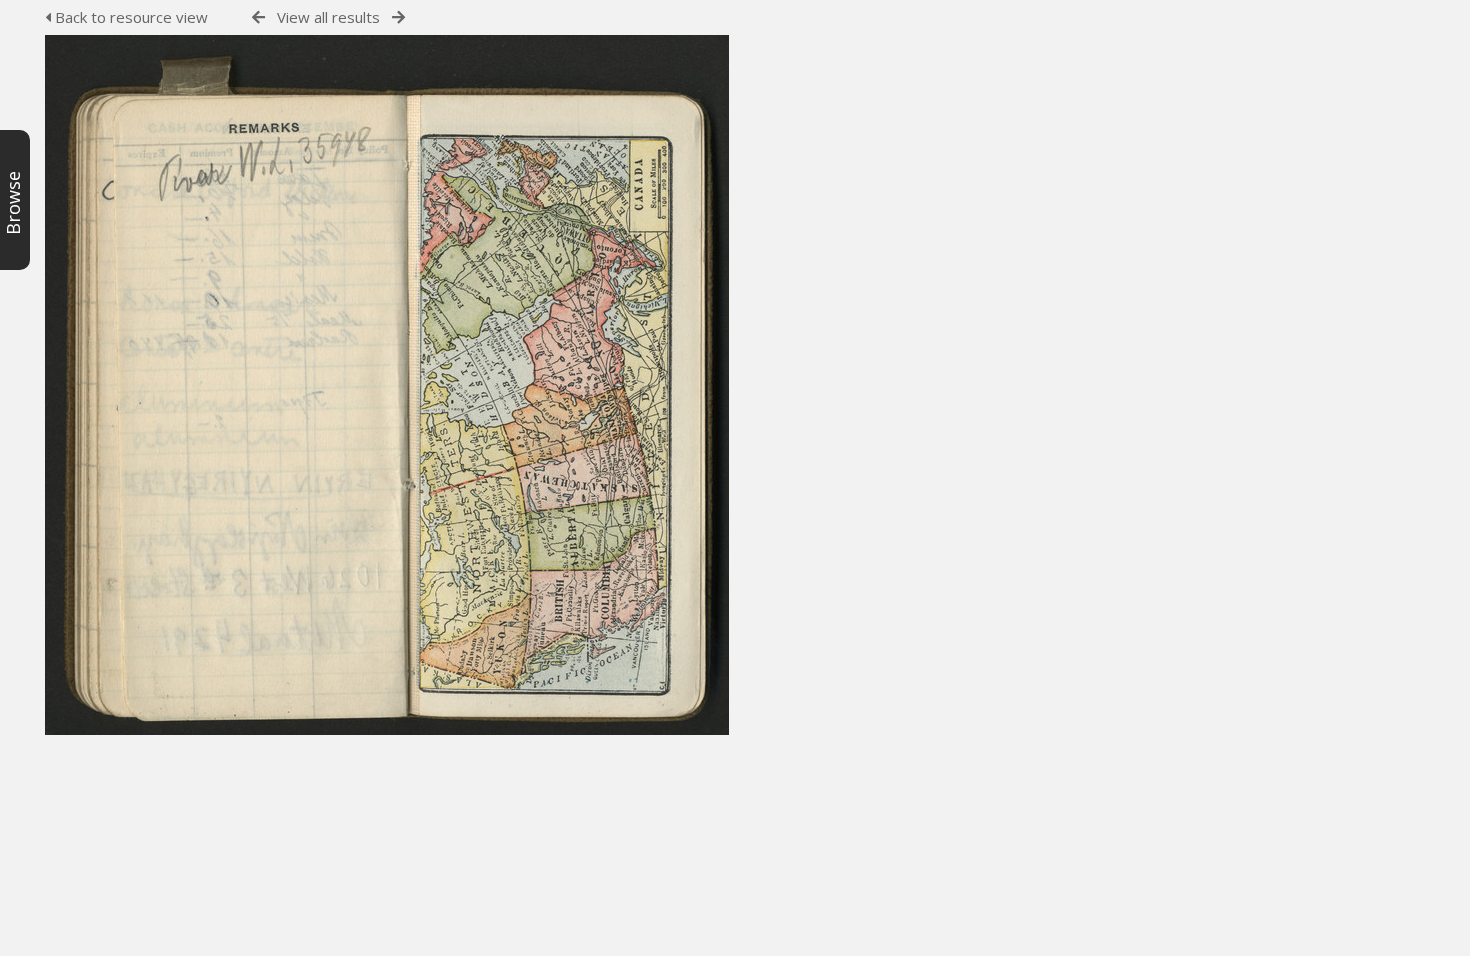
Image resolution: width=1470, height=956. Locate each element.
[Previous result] (258, 17)
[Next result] (398, 17)
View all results (328, 17)
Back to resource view (129, 17)
